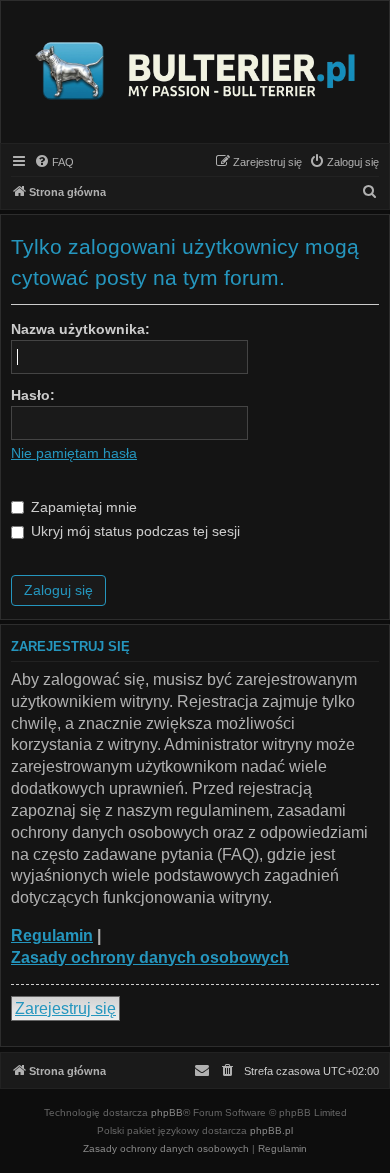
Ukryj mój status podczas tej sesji (133, 531)
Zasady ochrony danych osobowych (150, 957)
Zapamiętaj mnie (82, 507)
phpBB (167, 1112)
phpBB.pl (271, 1130)
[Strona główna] (195, 72)
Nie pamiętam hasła (74, 453)
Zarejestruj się (65, 1008)
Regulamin (52, 935)
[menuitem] (54, 162)
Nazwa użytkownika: (80, 329)
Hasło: (33, 395)
